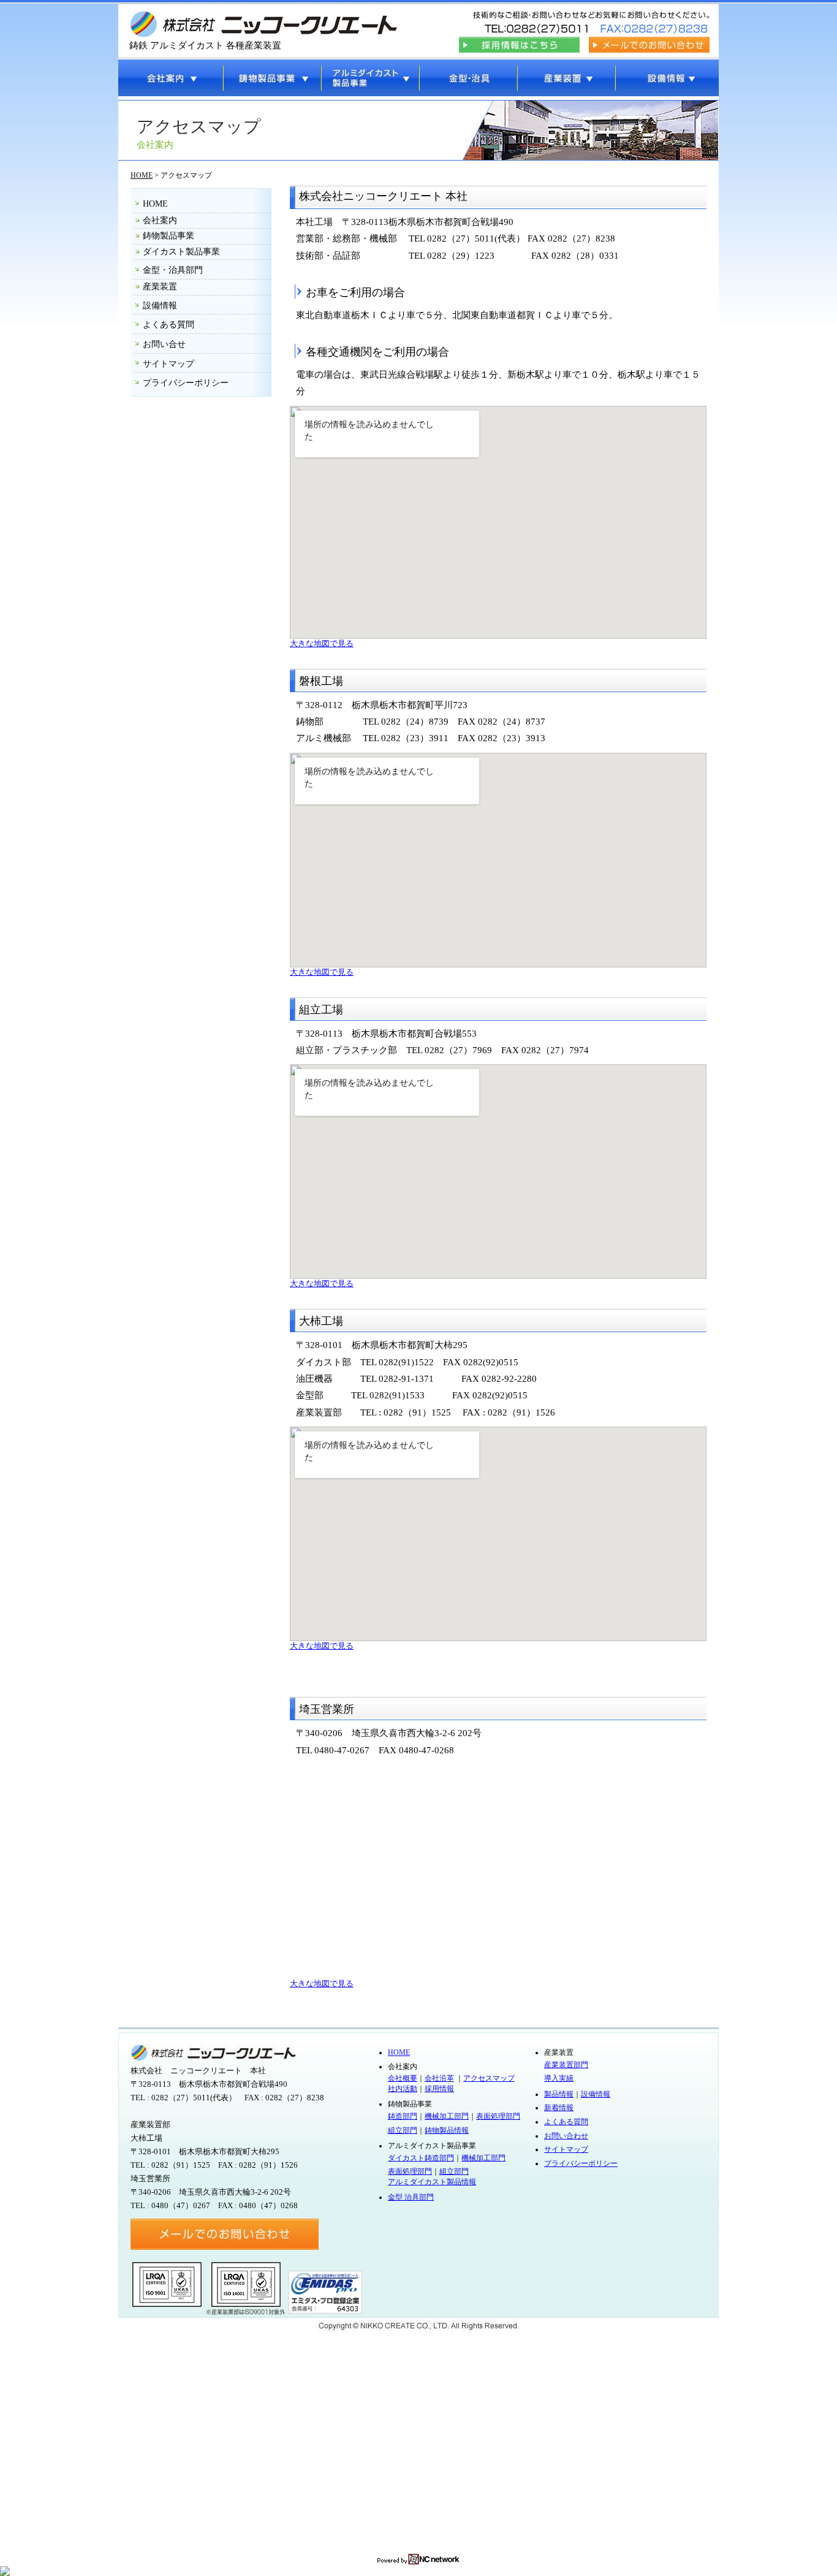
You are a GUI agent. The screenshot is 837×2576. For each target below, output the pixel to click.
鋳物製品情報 (447, 2130)
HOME (142, 175)
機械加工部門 (447, 2116)
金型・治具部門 (173, 270)
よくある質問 (169, 325)
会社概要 (403, 2078)
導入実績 (559, 2078)
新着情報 (559, 2108)
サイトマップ (169, 364)
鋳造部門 (403, 2116)
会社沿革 (439, 2078)
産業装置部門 (566, 2065)
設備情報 (160, 306)
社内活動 (403, 2089)
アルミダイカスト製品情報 (432, 2182)
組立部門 (403, 2130)
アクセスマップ (489, 2078)
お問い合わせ (566, 2136)
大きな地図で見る (322, 644)
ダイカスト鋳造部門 (421, 2158)
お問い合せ (164, 344)
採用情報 (439, 2089)
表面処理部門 (498, 2116)
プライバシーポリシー (186, 383)
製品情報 (559, 2094)
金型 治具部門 (411, 2197)
